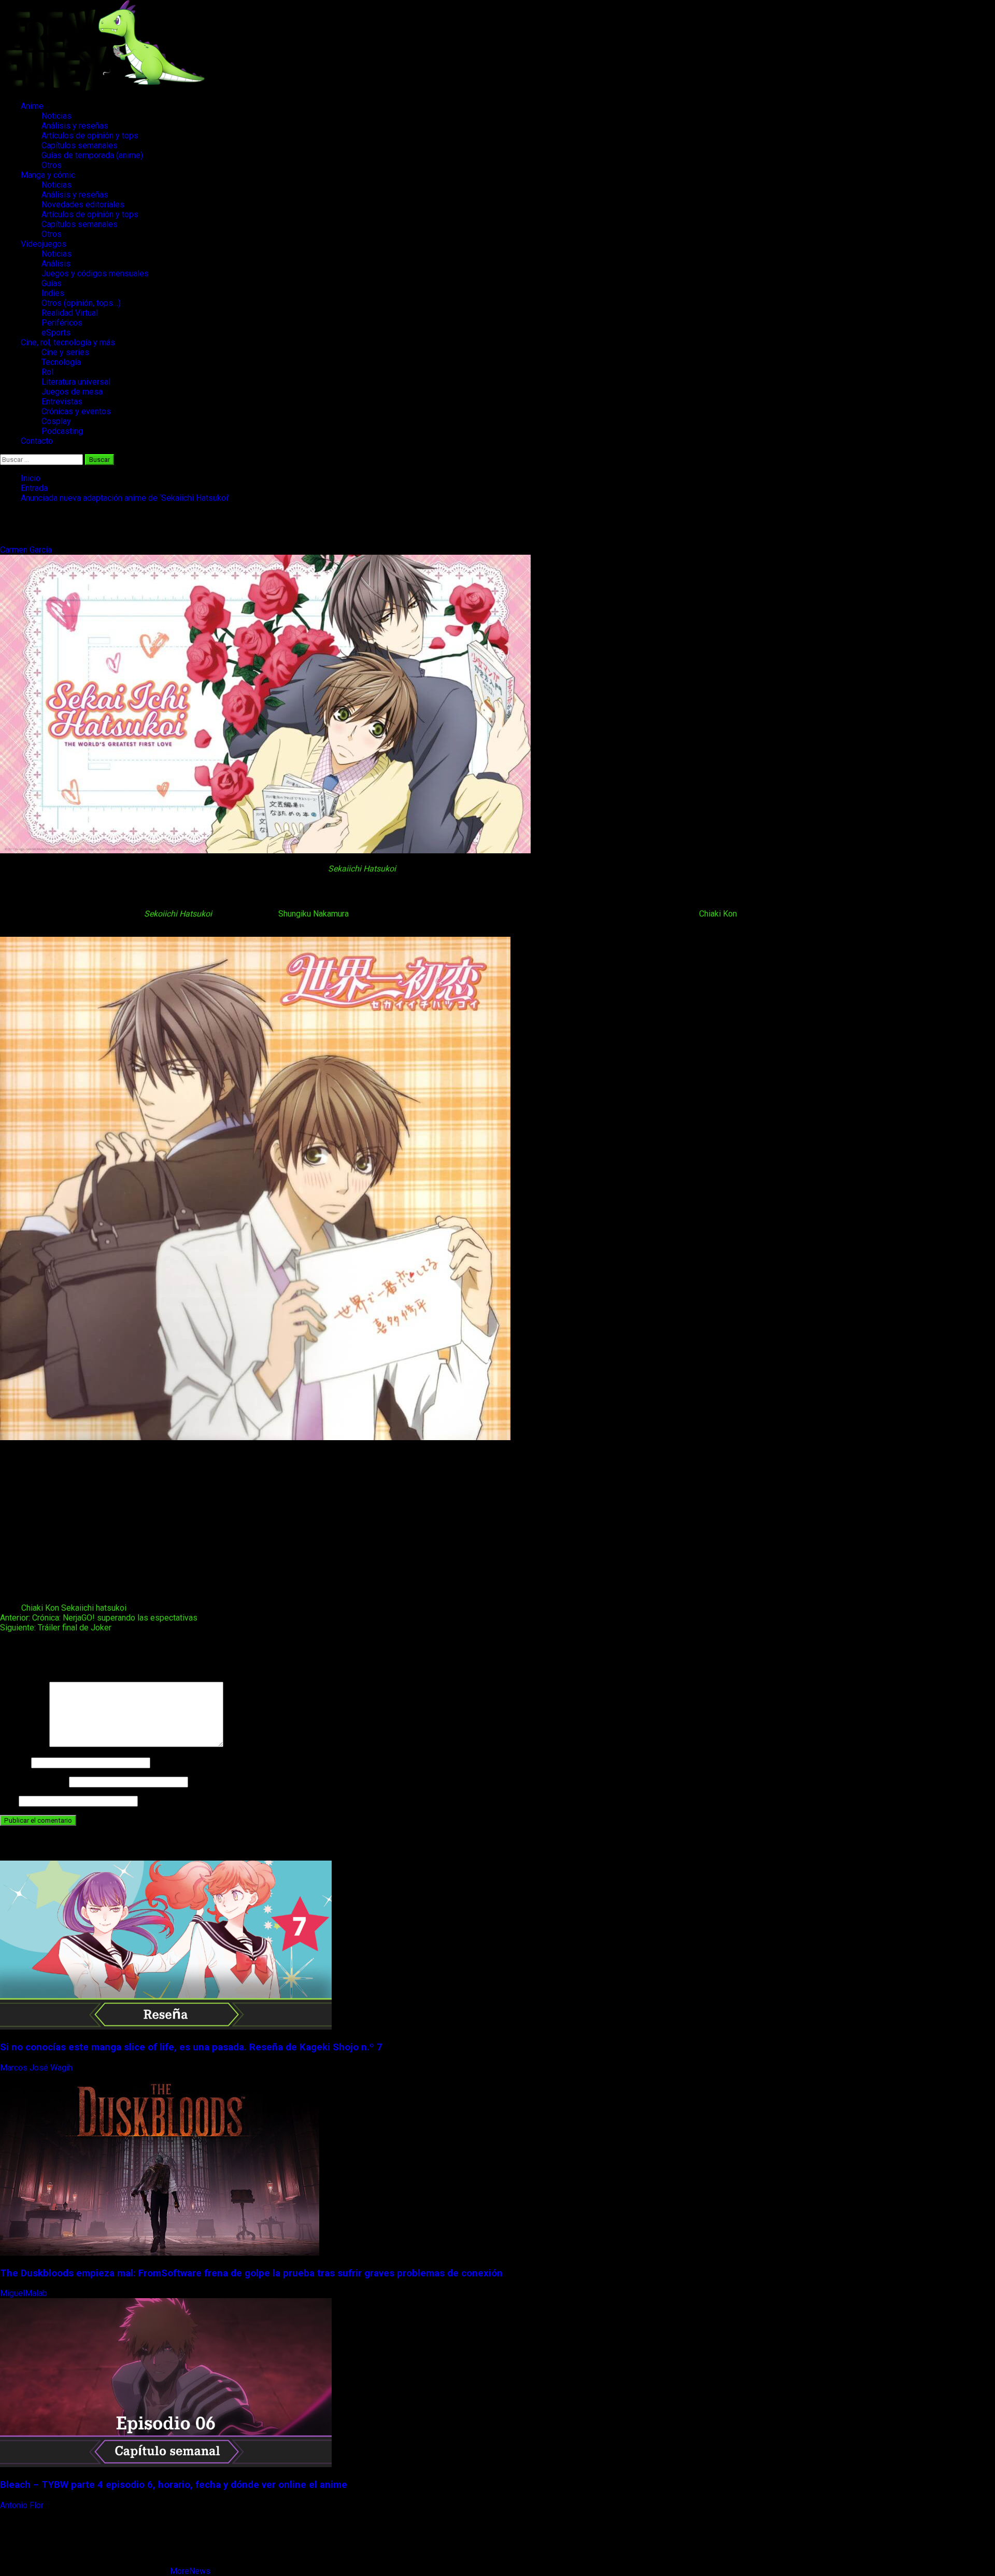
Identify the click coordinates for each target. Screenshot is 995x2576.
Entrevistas (62, 402)
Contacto (37, 441)
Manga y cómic (48, 175)
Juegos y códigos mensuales (95, 273)
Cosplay (56, 421)
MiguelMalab (25, 2293)
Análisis (56, 264)
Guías (52, 283)
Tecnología (61, 362)
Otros (52, 165)
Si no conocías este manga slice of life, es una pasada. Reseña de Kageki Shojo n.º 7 (191, 2047)
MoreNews (190, 2571)
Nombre (15, 1762)
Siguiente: (56, 1628)
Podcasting (62, 431)
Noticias (56, 116)
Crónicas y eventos (76, 411)
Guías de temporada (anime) (92, 155)
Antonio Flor (23, 2505)
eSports (56, 333)
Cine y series (65, 352)
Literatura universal (76, 382)
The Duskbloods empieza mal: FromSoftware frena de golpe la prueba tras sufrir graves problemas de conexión (251, 2273)
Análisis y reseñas (75, 126)
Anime (32, 106)
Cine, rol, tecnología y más (68, 342)
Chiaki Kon (718, 914)
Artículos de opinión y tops (90, 136)
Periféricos (62, 323)
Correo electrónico (33, 1782)
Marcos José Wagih (37, 2068)
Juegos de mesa (72, 392)
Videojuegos (44, 244)
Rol (47, 372)
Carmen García (27, 550)
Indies (53, 293)
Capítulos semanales (80, 145)
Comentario (24, 1744)
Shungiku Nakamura (314, 914)
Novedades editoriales (83, 205)
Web (8, 1801)
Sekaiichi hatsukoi (94, 1608)
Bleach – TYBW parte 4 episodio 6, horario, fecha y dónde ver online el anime (174, 2485)
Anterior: (99, 1618)
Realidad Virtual (70, 313)
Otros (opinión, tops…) (81, 303)
